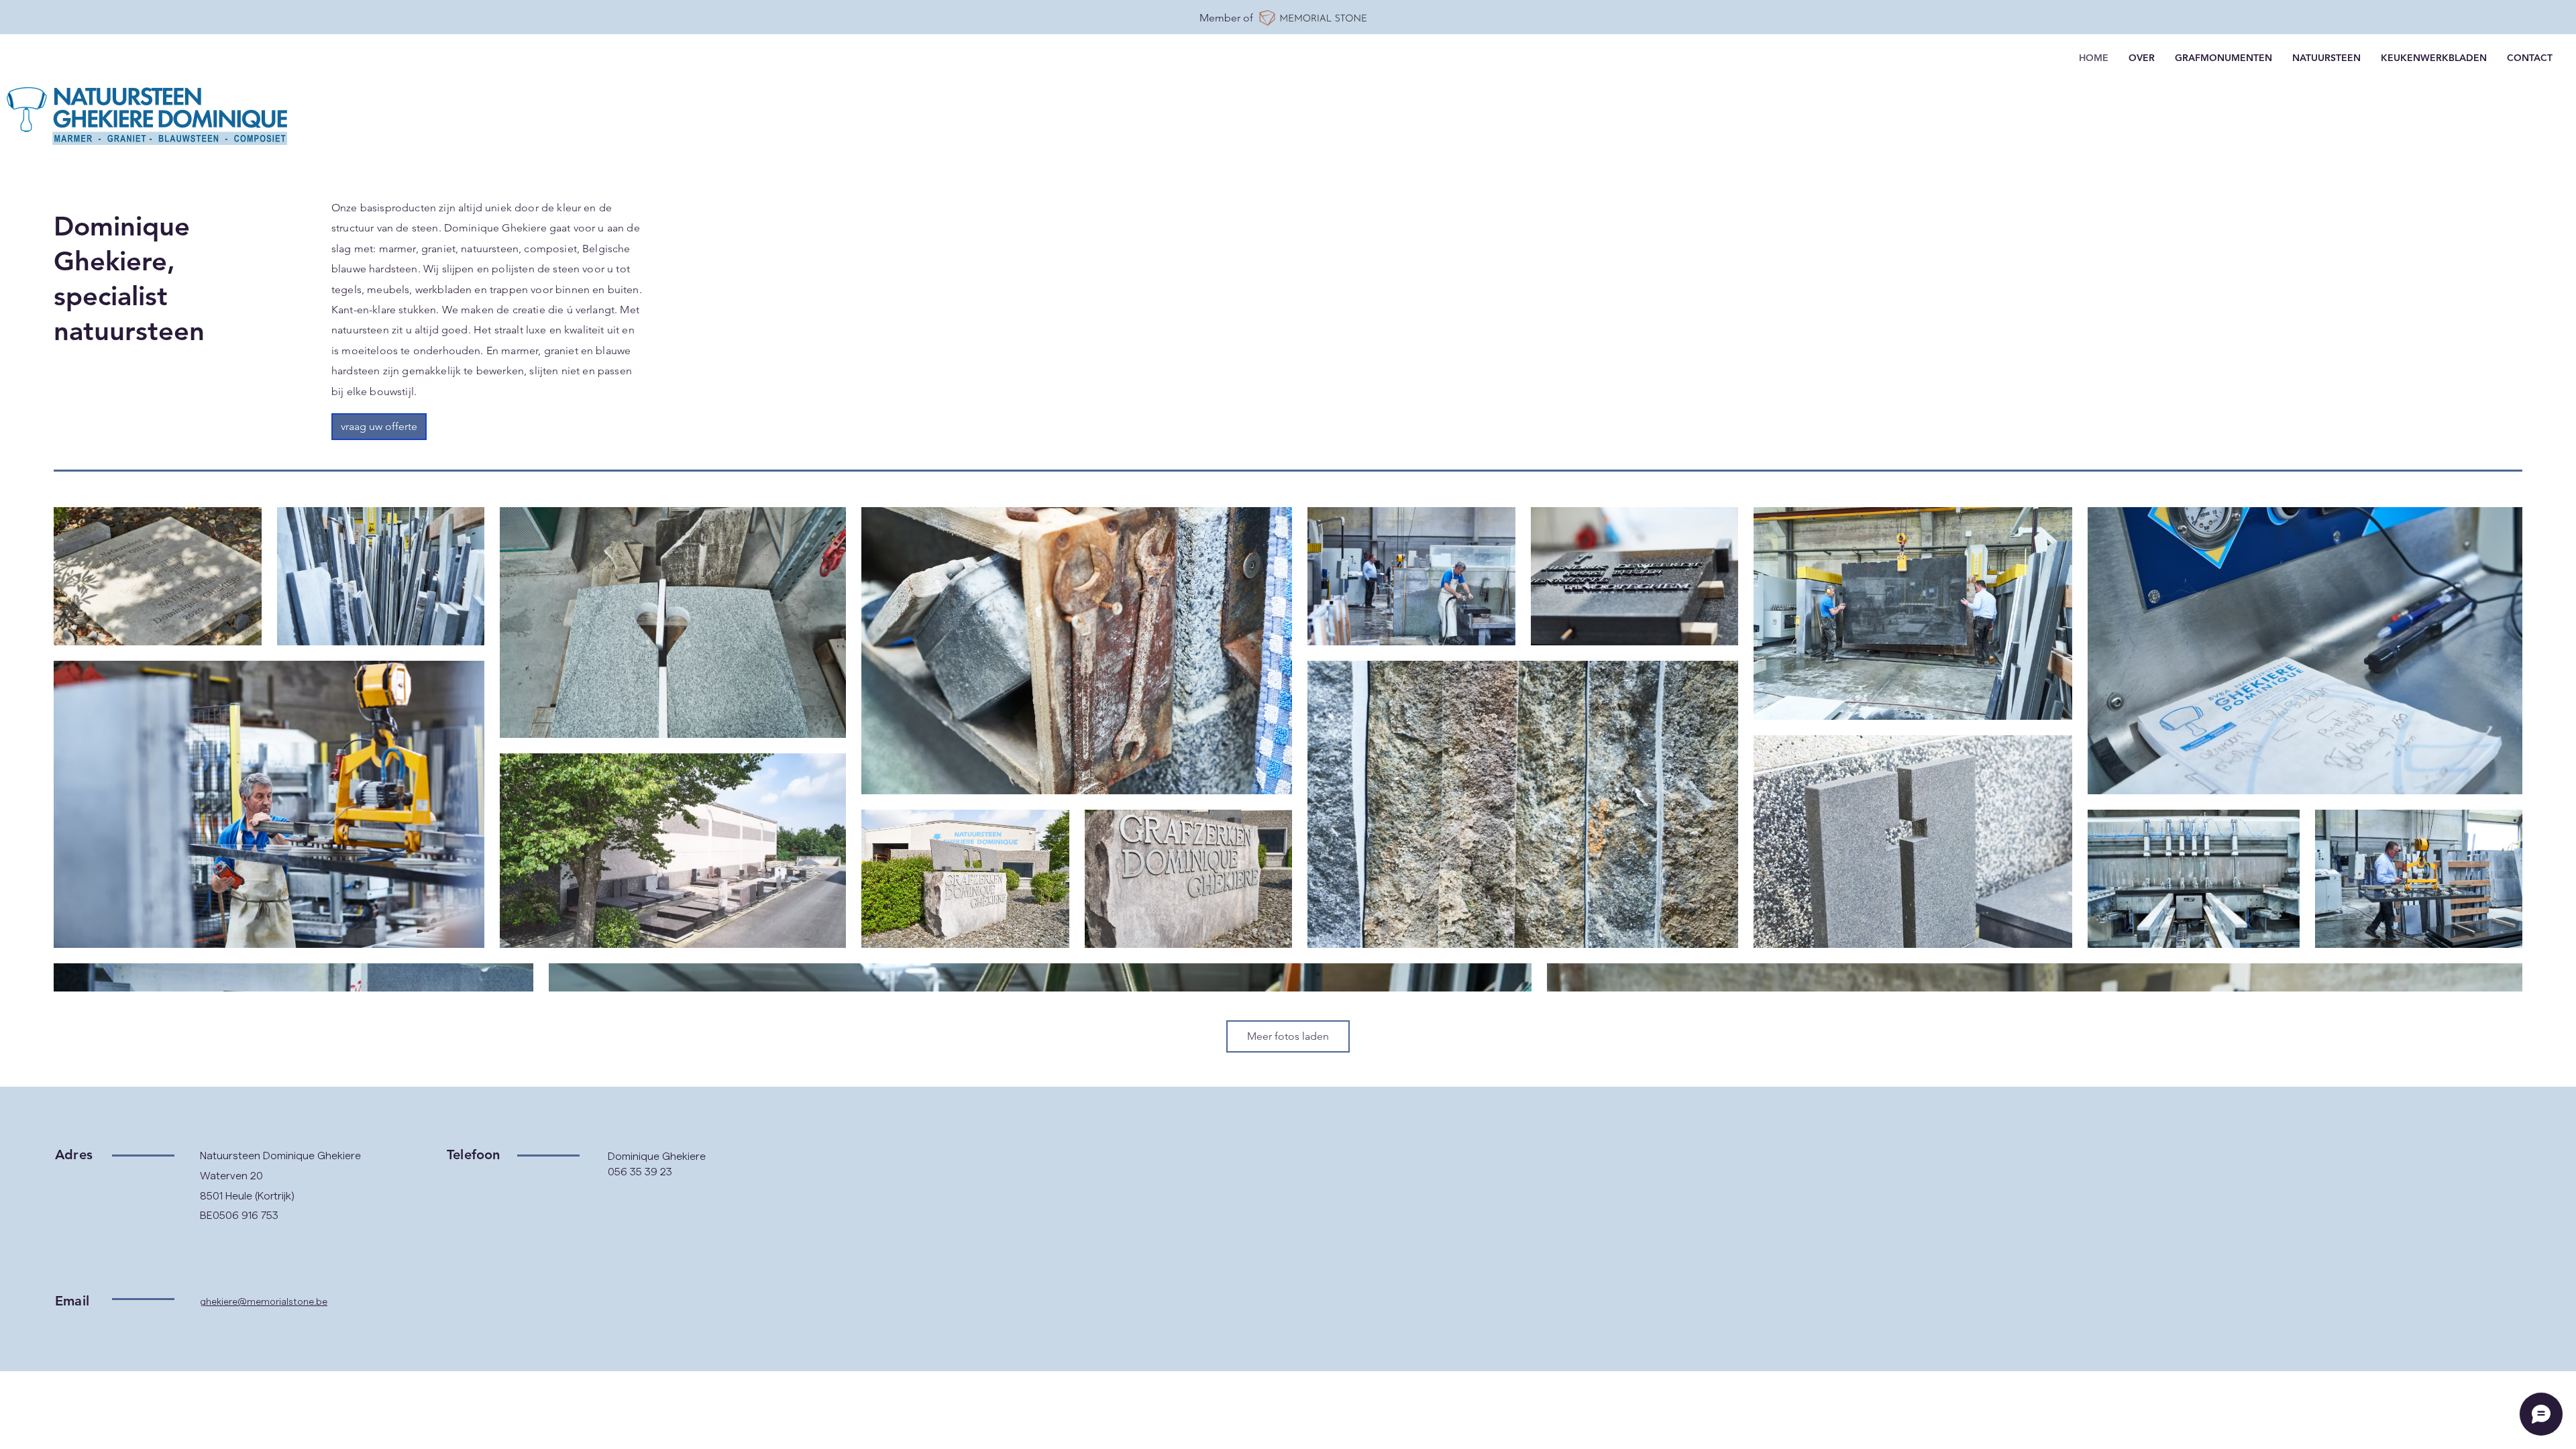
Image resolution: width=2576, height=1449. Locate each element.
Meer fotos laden (1288, 1036)
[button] (379, 427)
